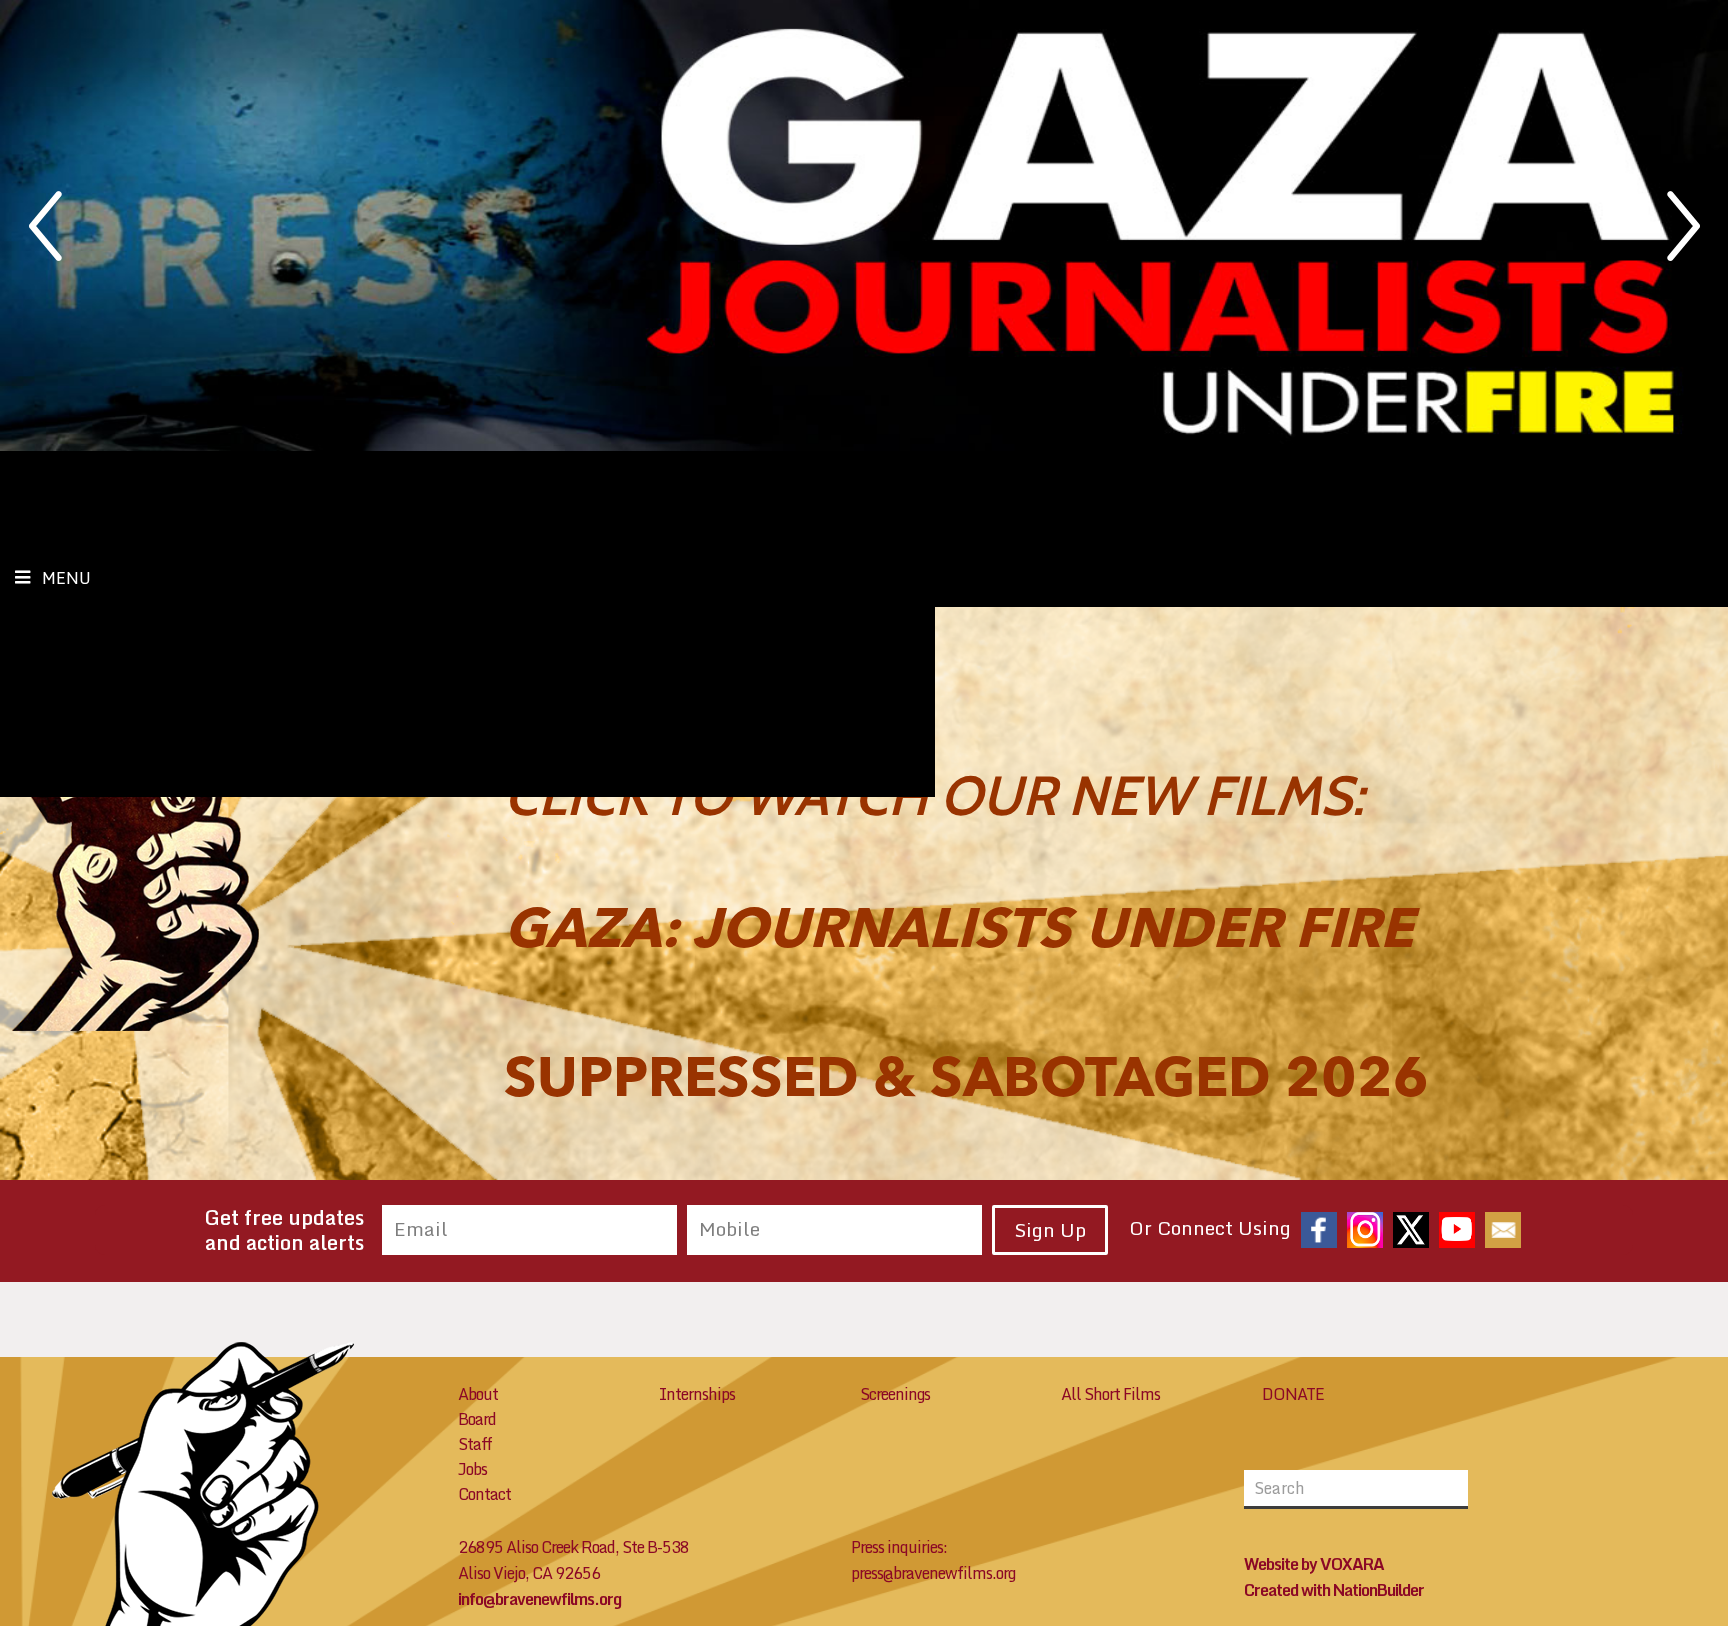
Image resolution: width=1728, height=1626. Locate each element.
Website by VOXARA (1314, 1564)
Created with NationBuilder (1334, 1590)
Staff (475, 1444)
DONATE (1293, 1394)
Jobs (472, 1469)
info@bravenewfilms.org (539, 1599)
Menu (66, 578)
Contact (484, 1494)
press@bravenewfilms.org (933, 1573)
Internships (697, 1394)
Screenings (895, 1394)
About (478, 1394)
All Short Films (1110, 1394)
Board (477, 1419)
